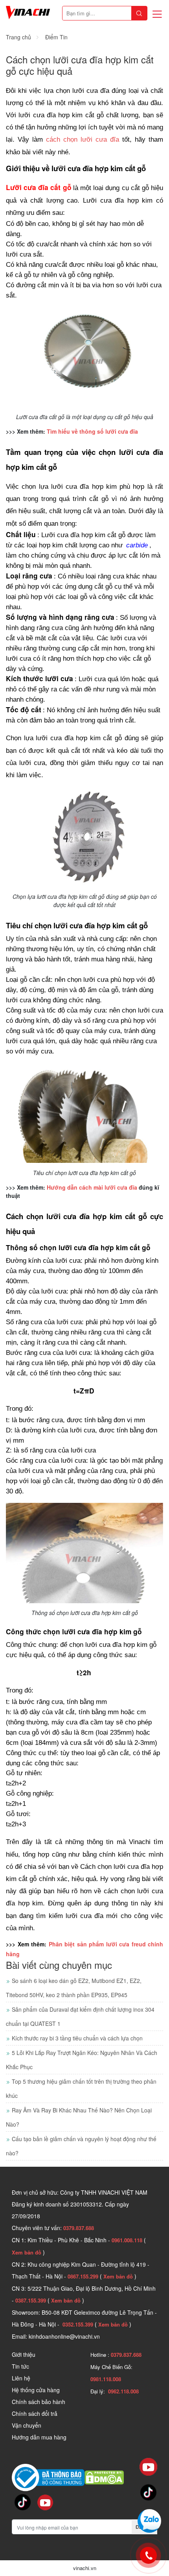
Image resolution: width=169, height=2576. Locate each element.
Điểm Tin (56, 37)
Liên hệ (21, 2378)
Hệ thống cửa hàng (36, 2390)
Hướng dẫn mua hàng (39, 2437)
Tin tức (20, 2366)
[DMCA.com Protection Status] (104, 2477)
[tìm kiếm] (139, 13)
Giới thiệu (24, 2354)
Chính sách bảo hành (39, 2402)
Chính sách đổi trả (35, 2413)
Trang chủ (18, 37)
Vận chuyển (27, 2425)
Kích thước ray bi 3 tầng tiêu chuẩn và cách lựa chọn (77, 2038)
